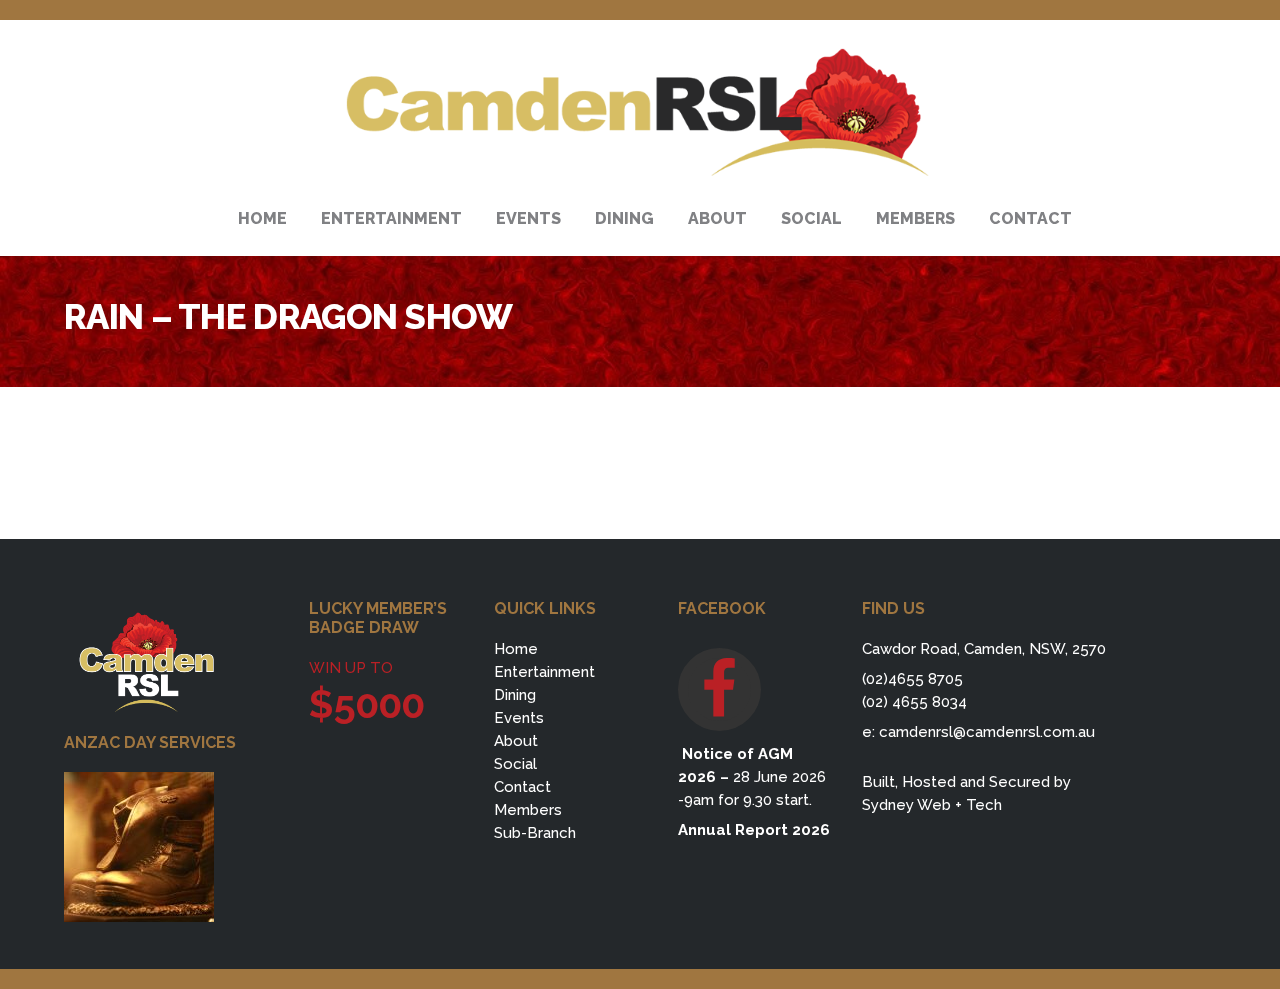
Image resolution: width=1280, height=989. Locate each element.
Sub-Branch (535, 833)
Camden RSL (640, 113)
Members (528, 810)
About (516, 741)
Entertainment (544, 672)
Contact (522, 787)
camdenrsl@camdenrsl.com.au (987, 732)
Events (519, 718)
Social (515, 764)
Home (516, 649)
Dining (515, 695)
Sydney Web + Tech (932, 805)
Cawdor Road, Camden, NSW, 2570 (984, 649)
